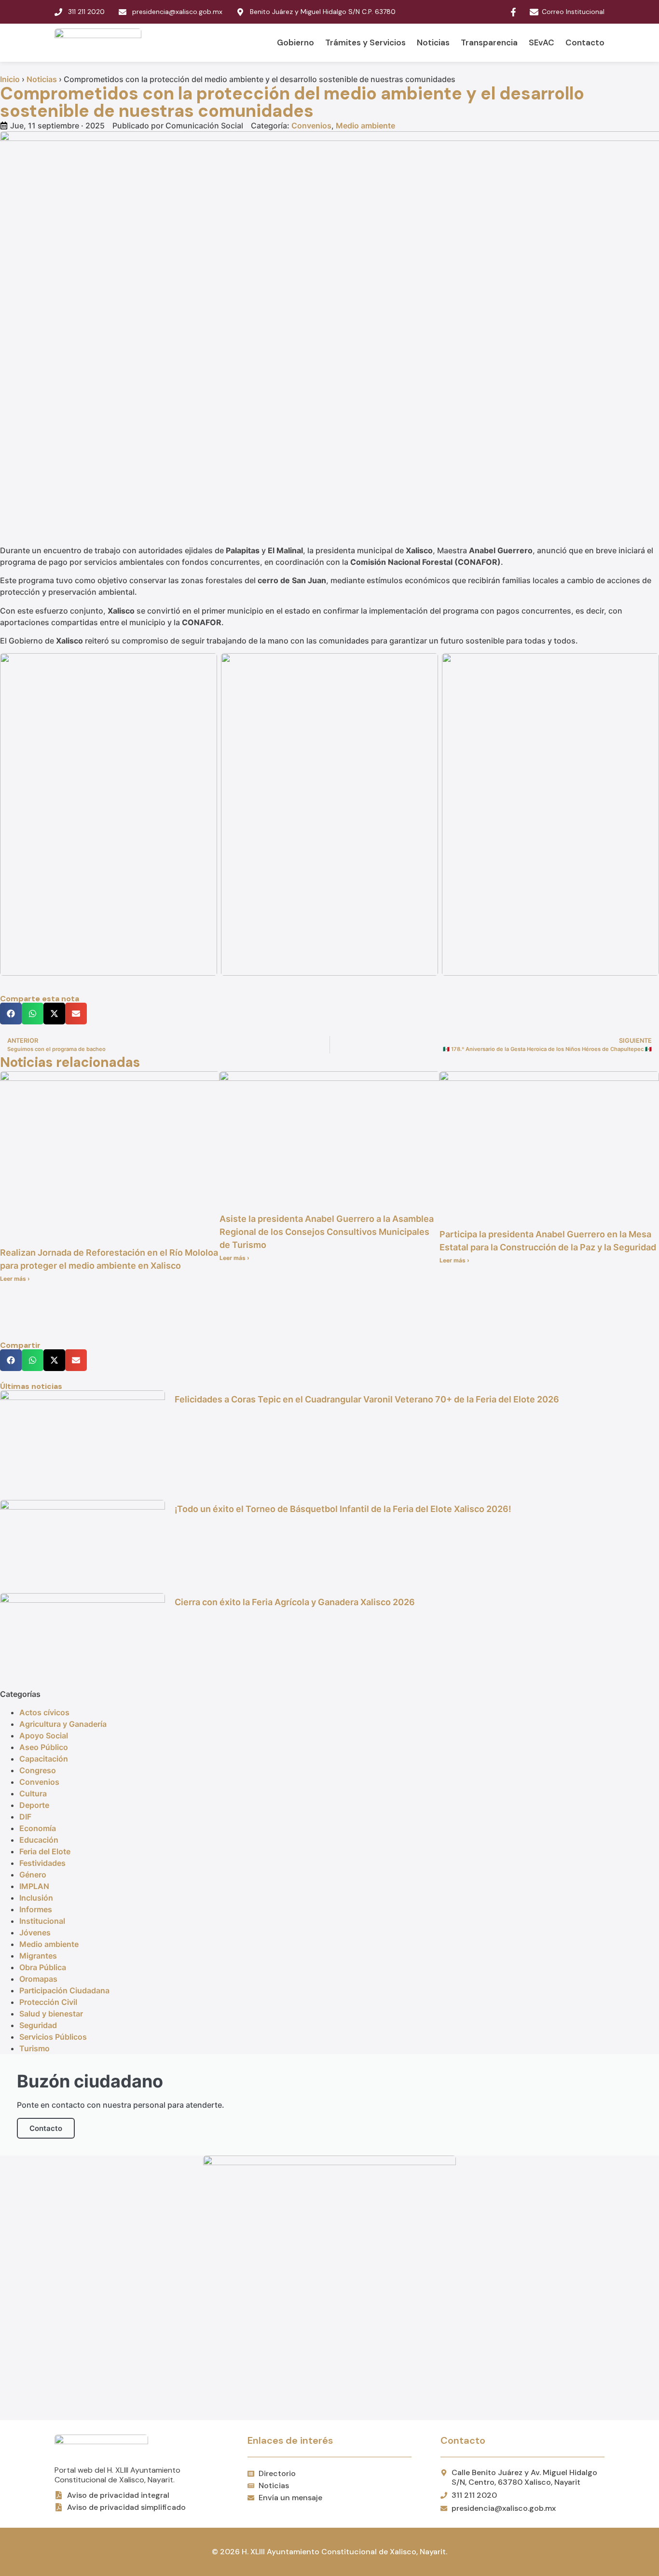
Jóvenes (35, 1932)
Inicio (10, 79)
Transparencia (489, 42)
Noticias (433, 42)
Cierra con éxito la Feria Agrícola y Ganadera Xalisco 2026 (295, 1602)
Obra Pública (43, 1967)
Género (33, 1875)
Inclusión (36, 1898)
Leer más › (15, 1279)
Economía (38, 1828)
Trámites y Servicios (365, 42)
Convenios (311, 126)
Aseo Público (44, 1747)
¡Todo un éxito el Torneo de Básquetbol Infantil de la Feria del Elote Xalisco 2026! (343, 1509)
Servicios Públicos (53, 2037)
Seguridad (38, 2025)
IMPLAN (34, 1886)
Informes (36, 1909)
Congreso (38, 1770)
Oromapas (38, 1979)
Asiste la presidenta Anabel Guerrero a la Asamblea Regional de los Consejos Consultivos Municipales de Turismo (327, 1232)
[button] (11, 1014)
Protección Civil (48, 2002)
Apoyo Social (44, 1736)
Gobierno (295, 42)
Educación (39, 1840)
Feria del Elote (45, 1851)
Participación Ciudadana (64, 1990)
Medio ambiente (365, 126)
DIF (25, 1817)
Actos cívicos (44, 1712)
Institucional (42, 1921)
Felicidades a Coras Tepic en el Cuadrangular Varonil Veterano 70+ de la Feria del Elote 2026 (367, 1399)
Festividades (42, 1863)
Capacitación (44, 1759)
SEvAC (542, 42)
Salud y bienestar (51, 2014)
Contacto (585, 42)
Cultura (33, 1793)
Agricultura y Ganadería (63, 1724)
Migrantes (38, 1956)
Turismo (34, 2048)
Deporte (34, 1805)
